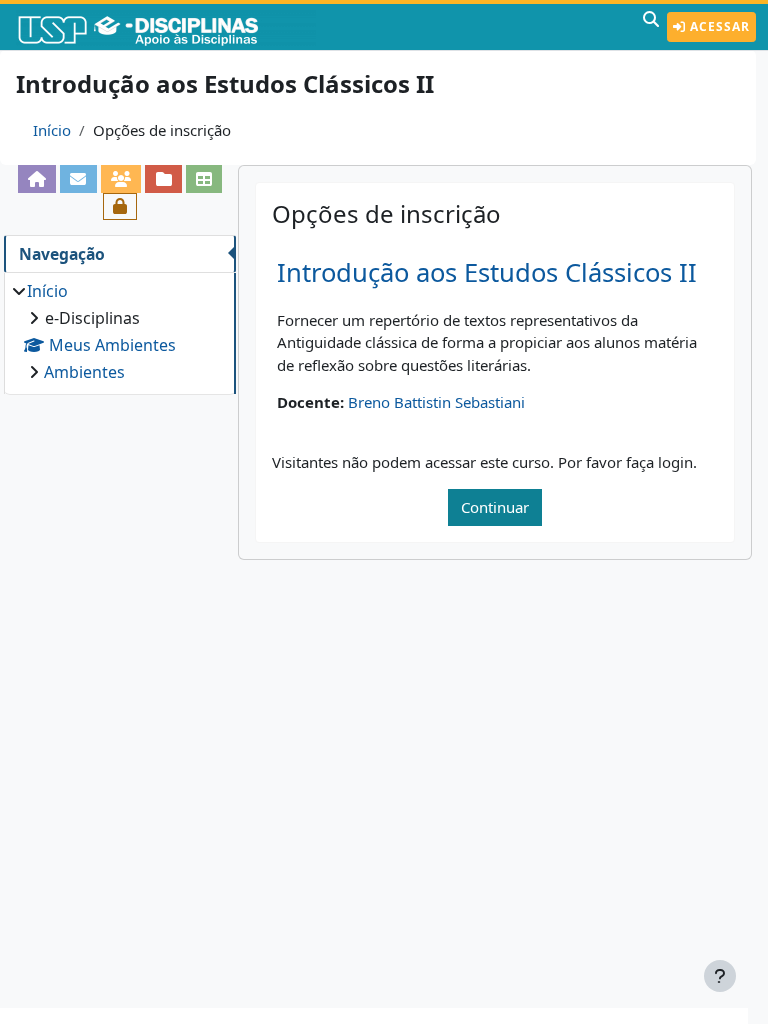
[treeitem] (119, 331)
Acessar (718, 26)
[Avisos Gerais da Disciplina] (78, 178)
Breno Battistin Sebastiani (436, 402)
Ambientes (84, 372)
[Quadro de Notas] (204, 178)
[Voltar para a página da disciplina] (37, 178)
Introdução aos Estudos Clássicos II (487, 272)
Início (52, 130)
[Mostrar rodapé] (720, 976)
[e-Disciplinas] (168, 27)
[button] (651, 27)
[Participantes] (121, 178)
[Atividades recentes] (163, 178)
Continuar (495, 507)
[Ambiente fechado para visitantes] (120, 206)
